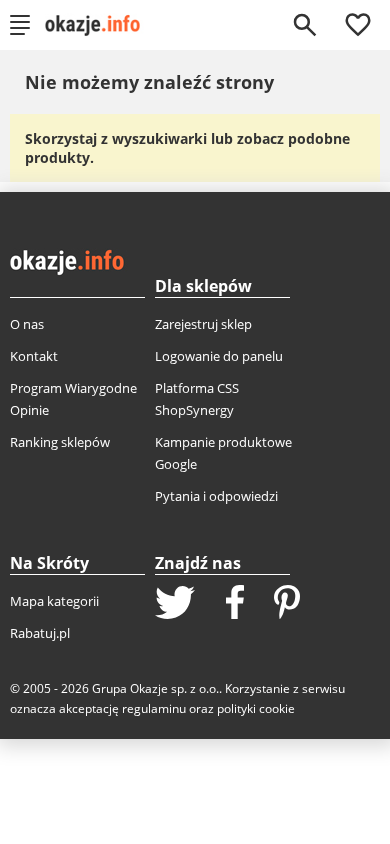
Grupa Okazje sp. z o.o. (155, 688)
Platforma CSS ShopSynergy (197, 399)
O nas (27, 324)
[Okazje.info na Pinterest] (287, 604)
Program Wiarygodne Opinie (73, 399)
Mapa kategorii (54, 601)
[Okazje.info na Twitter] (175, 604)
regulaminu (154, 708)
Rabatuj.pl (40, 633)
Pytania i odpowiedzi (216, 496)
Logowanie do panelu (219, 356)
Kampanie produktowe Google (223, 453)
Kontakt (34, 356)
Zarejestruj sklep (203, 324)
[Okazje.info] (99, 25)
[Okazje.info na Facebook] (235, 604)
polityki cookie (256, 708)
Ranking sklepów (60, 442)
